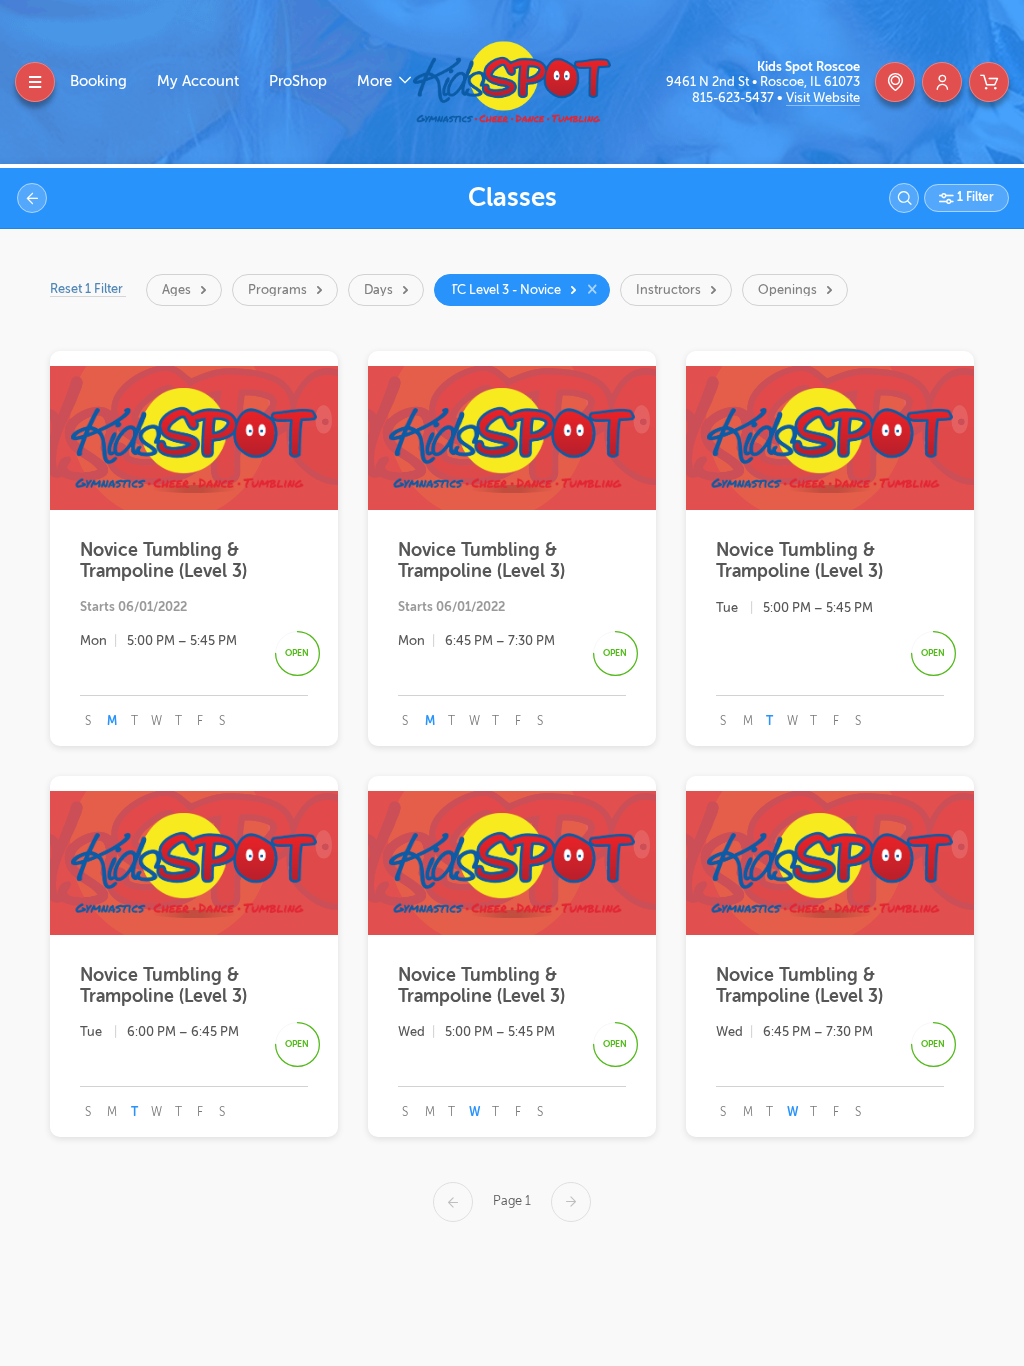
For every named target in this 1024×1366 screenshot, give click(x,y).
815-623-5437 (734, 97)
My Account (198, 81)
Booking (98, 81)
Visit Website (823, 97)
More (376, 81)
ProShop (298, 81)
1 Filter (974, 197)
